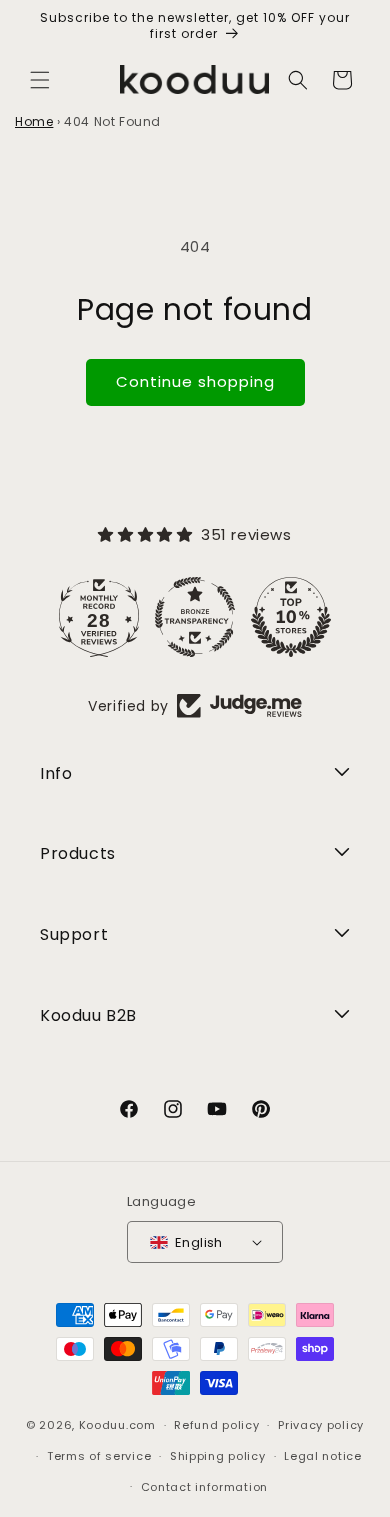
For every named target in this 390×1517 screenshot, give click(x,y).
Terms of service (99, 1456)
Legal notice (322, 1456)
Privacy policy (321, 1425)
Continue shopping (195, 381)
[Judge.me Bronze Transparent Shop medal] (195, 617)
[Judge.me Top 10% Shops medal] (291, 617)
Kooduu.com (117, 1425)
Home (34, 121)
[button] (40, 80)
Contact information (204, 1487)
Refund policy (216, 1425)
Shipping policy (218, 1456)
